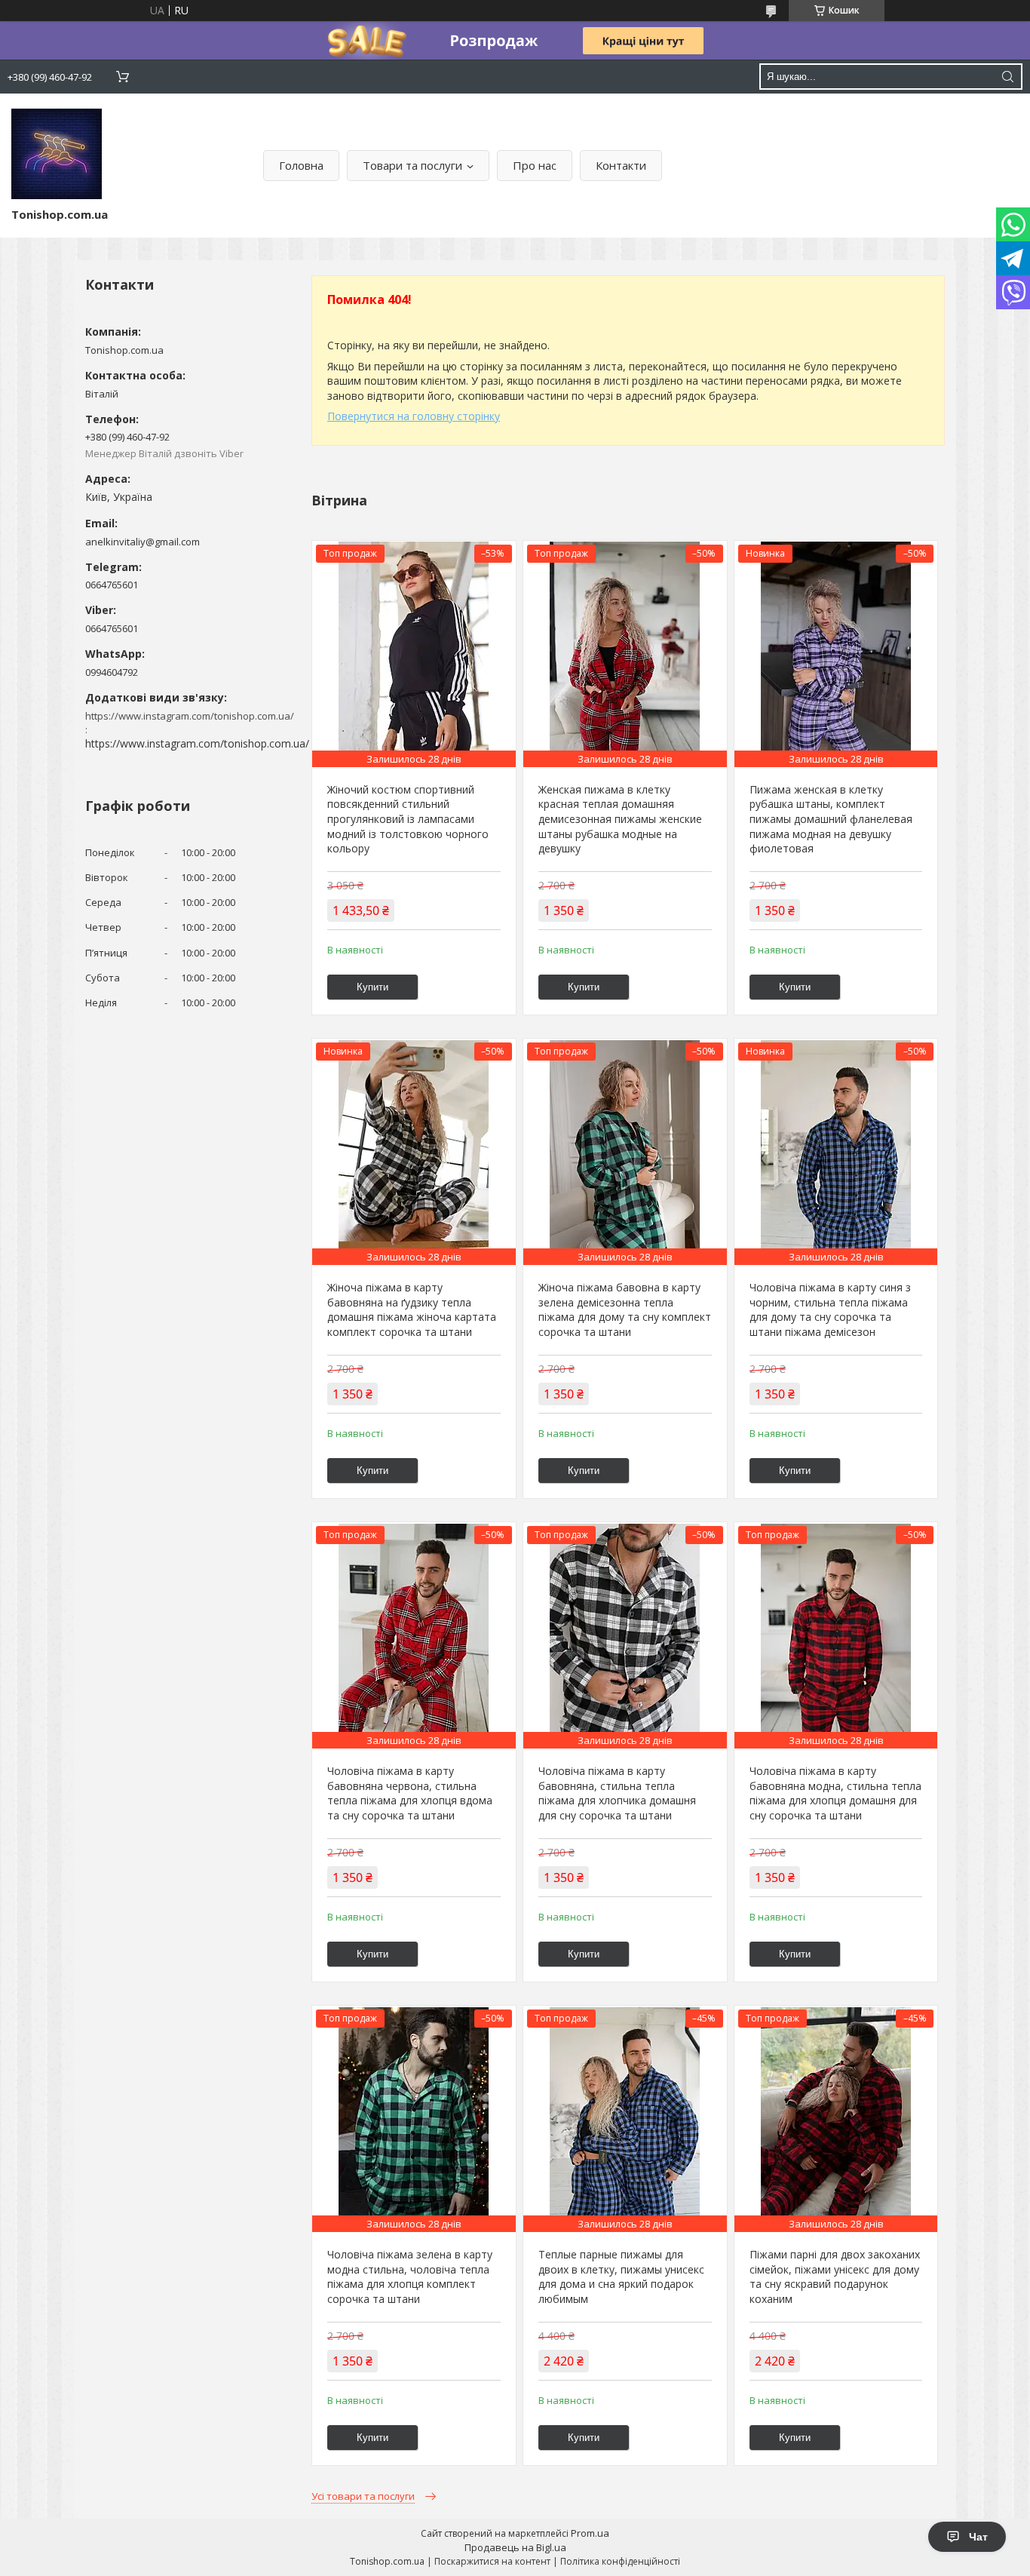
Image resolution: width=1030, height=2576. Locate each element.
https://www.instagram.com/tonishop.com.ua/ (197, 743)
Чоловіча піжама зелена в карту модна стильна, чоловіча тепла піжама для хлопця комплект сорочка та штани (410, 2277)
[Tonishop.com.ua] (57, 154)
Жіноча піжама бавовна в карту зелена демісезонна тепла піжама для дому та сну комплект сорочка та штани (625, 1309)
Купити (372, 987)
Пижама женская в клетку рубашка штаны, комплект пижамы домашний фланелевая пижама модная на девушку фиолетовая (831, 819)
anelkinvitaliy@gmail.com (143, 542)
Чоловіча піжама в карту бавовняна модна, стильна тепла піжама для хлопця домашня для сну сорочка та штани (835, 1793)
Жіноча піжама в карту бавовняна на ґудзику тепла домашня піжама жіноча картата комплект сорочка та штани (412, 1309)
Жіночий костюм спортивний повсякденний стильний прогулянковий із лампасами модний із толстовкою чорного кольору (408, 819)
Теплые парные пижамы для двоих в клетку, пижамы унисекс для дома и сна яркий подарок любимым (621, 2277)
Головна (301, 165)
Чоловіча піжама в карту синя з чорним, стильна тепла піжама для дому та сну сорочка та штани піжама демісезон (830, 1309)
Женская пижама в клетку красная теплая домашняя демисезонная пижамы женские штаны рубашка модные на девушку (620, 819)
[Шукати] (1007, 77)
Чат (978, 2537)
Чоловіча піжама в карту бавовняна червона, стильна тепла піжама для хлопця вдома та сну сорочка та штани (410, 1793)
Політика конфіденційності (620, 2561)
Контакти (621, 165)
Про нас (535, 165)
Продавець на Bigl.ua (515, 2547)
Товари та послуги (412, 165)
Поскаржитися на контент (492, 2561)
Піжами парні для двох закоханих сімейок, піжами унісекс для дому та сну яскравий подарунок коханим (835, 2277)
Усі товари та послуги (363, 2496)
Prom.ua (590, 2533)
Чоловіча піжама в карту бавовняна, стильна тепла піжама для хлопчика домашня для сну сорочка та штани (617, 1793)
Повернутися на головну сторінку (414, 416)
